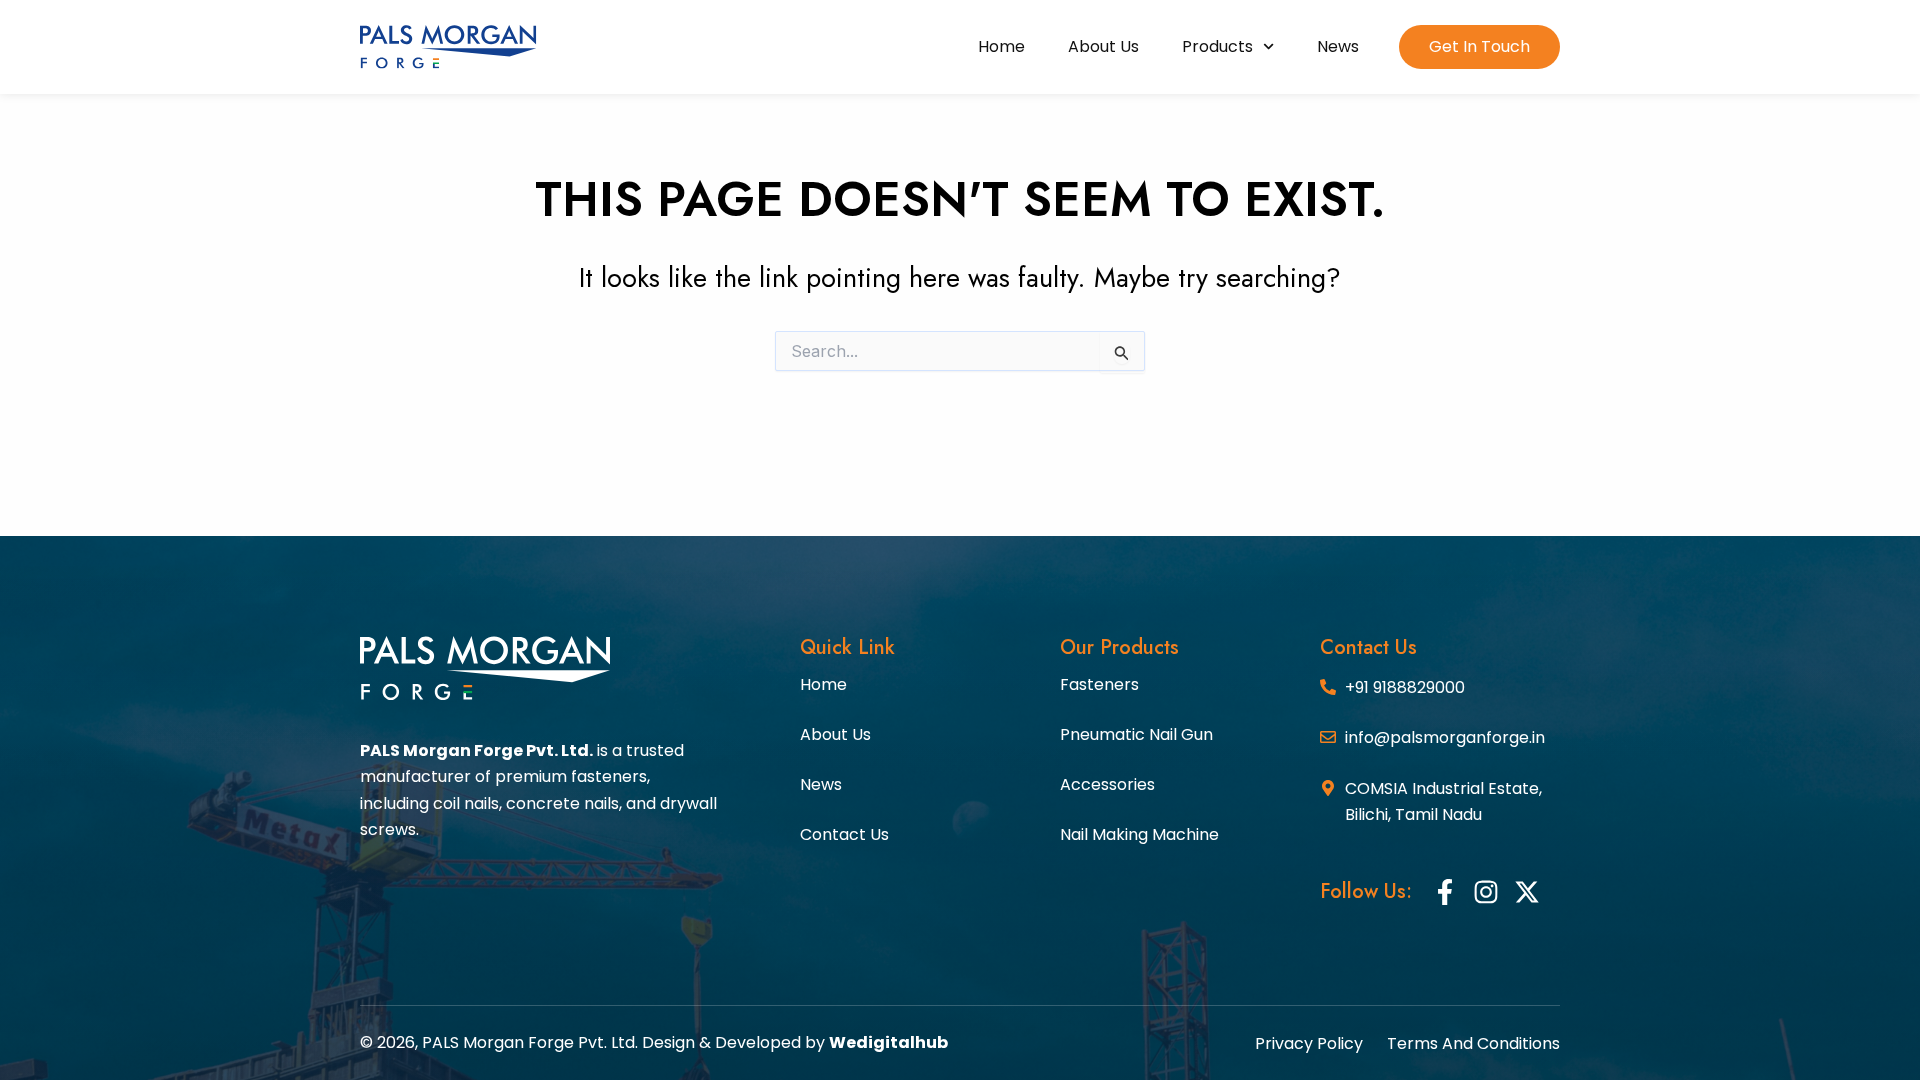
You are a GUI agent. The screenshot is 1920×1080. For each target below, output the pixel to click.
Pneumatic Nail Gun (1136, 734)
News (1338, 46)
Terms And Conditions (1473, 1044)
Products (1217, 46)
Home (1001, 46)
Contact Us (844, 834)
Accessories (1107, 784)
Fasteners (1099, 684)
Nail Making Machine (1139, 834)
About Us (1103, 46)
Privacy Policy (1309, 1044)
